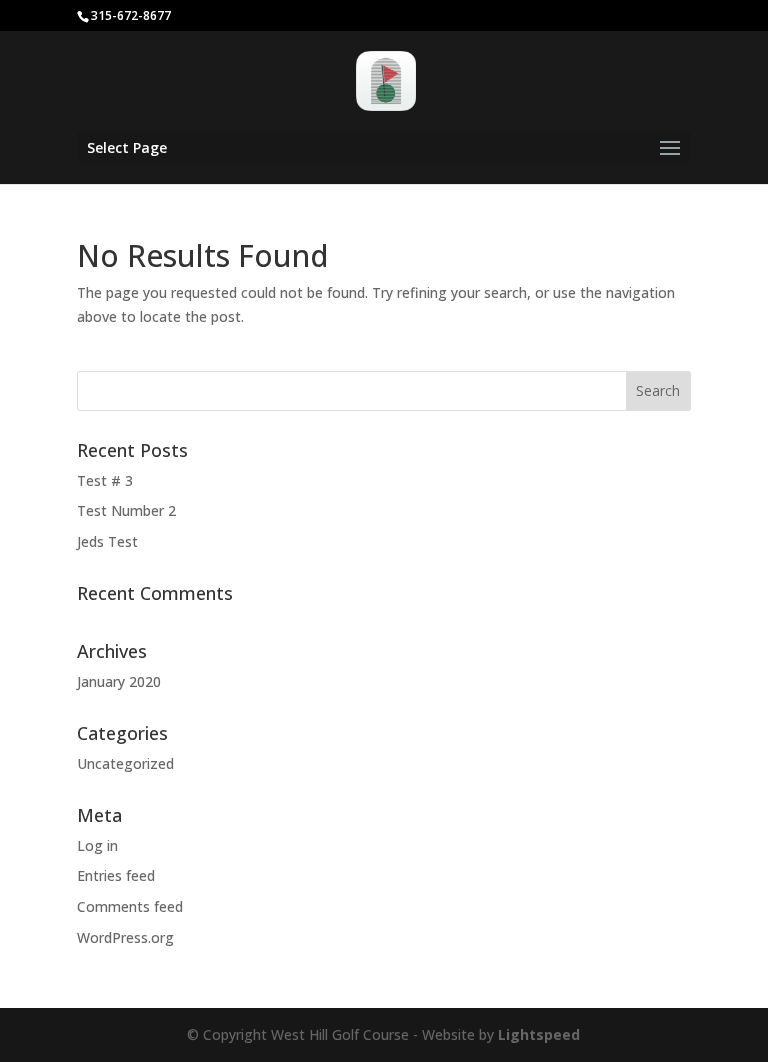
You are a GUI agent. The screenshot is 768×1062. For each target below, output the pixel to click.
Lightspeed (539, 1034)
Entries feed (116, 875)
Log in (97, 845)
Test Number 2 (126, 510)
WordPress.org (125, 937)
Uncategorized (125, 763)
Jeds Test (107, 541)
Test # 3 (105, 480)
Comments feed (130, 906)
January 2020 (119, 681)
